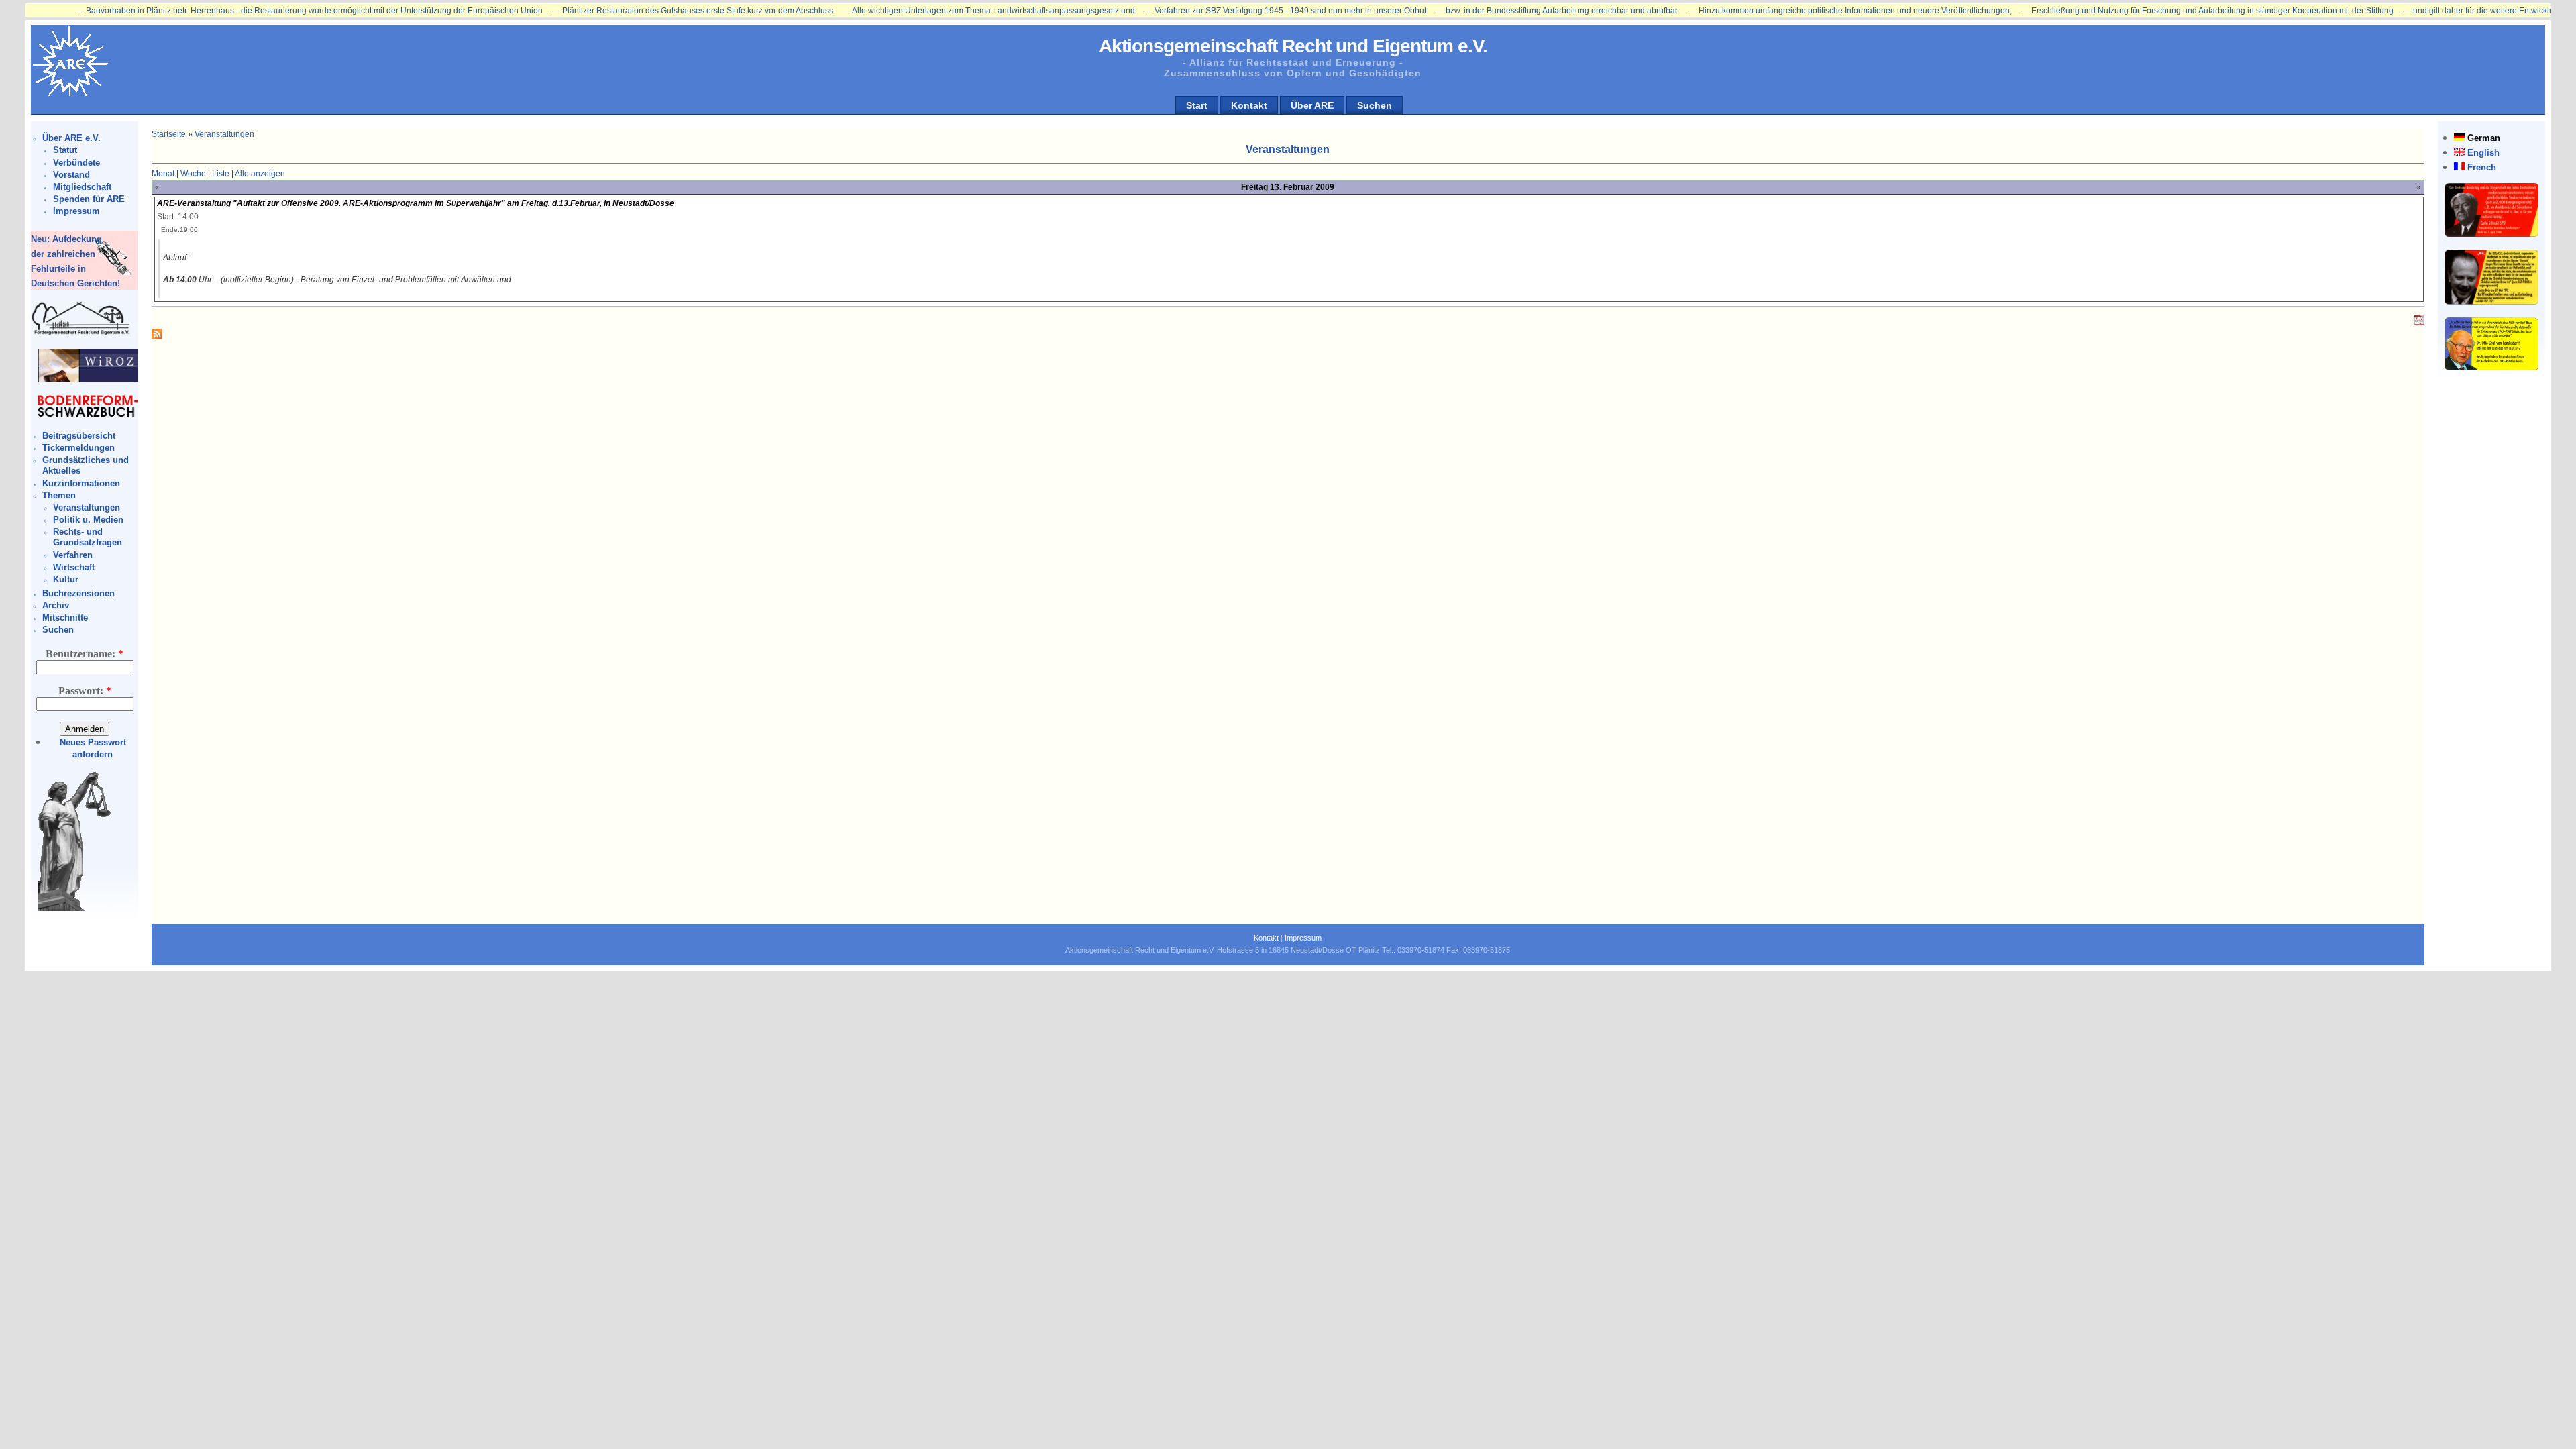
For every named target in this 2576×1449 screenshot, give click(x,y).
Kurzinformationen (81, 483)
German (2484, 138)
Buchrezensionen (78, 593)
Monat (163, 174)
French (2482, 167)
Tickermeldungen (78, 448)
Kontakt (1249, 105)
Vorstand (71, 175)
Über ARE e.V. (71, 138)
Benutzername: (85, 654)
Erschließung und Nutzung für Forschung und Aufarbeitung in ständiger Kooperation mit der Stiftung (2146, 11)
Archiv (56, 605)
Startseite (169, 134)
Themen (59, 495)
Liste (221, 174)
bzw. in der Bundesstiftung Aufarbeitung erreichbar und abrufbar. (1496, 11)
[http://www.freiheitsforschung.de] (81, 333)
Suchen (1375, 105)
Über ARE (1312, 105)
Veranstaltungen (87, 507)
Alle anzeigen (260, 174)
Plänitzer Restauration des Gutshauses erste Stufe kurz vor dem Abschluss (631, 11)
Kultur (66, 579)
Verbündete (76, 163)
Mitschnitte (65, 618)
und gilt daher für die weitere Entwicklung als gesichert (2446, 11)
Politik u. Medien (88, 520)
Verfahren (73, 555)
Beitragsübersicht (79, 436)
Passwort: (85, 691)
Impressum (76, 211)
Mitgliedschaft (82, 187)
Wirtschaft (74, 567)
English (2483, 153)
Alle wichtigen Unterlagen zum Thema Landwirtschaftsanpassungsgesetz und (927, 11)
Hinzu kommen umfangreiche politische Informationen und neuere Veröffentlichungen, (1789, 11)
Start (1197, 105)
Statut (65, 150)
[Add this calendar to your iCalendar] (2419, 323)
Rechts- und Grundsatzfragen (88, 537)
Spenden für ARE (89, 199)
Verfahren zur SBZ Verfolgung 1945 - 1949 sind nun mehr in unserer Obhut (1224, 11)
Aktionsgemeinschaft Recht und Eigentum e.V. (1293, 46)
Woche (193, 174)
